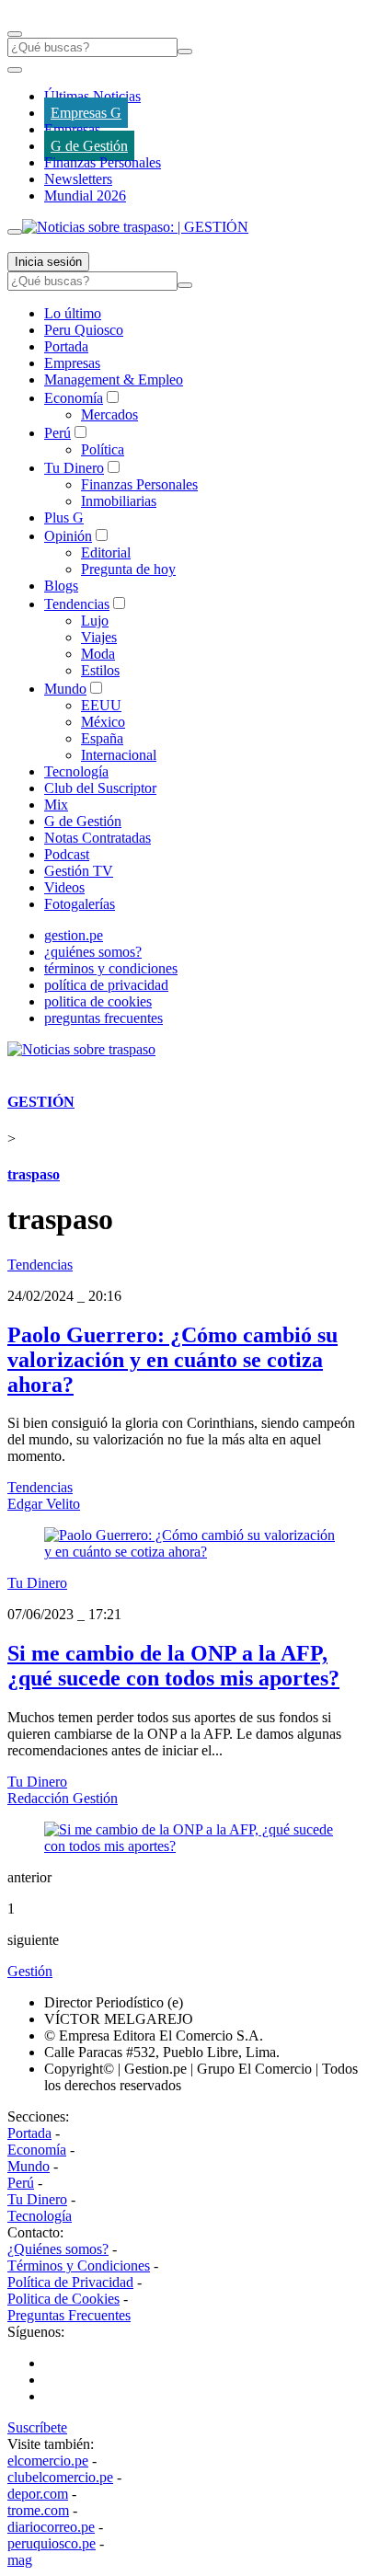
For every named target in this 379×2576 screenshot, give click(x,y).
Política (103, 449)
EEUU (101, 705)
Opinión (68, 536)
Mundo (65, 689)
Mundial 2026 (85, 195)
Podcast (67, 854)
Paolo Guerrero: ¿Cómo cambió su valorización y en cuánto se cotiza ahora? (172, 1360)
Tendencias (77, 604)
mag (20, 2560)
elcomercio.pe (48, 2461)
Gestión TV (79, 871)
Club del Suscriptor (100, 788)
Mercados (109, 414)
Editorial (106, 552)
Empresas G (86, 113)
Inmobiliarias (119, 501)
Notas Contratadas (98, 838)
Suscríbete (37, 2427)
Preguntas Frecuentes (69, 2315)
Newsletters (78, 179)
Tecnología (76, 771)
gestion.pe (74, 935)
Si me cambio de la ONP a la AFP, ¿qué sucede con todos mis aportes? (173, 1666)
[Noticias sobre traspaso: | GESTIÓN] (135, 227)
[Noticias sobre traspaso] (81, 1049)
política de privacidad (106, 985)
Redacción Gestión (63, 1798)
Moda (98, 654)
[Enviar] (185, 52)
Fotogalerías (80, 904)
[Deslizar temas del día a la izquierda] (15, 70)
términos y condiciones (111, 968)
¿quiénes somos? (93, 952)
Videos (64, 887)
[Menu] (15, 34)
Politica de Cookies (63, 2299)
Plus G (64, 517)
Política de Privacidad (70, 2282)
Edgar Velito (44, 1504)
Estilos (100, 670)
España (102, 738)
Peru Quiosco (84, 330)
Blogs (61, 586)
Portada (66, 346)
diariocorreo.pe (51, 2527)
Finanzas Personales (103, 162)
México (103, 722)
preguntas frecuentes (103, 1018)
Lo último (73, 313)
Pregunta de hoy (128, 569)
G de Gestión (89, 146)
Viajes (99, 637)
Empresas (72, 129)
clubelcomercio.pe (60, 2477)
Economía (74, 398)
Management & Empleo (114, 379)
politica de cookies (98, 1001)
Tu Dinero (74, 468)
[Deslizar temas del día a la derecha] (15, 232)
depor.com (38, 2494)
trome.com (38, 2510)
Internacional (119, 755)
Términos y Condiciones (79, 2265)
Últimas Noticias (92, 96)
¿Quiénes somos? (58, 2249)
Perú (57, 433)
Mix (56, 805)
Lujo (95, 621)
